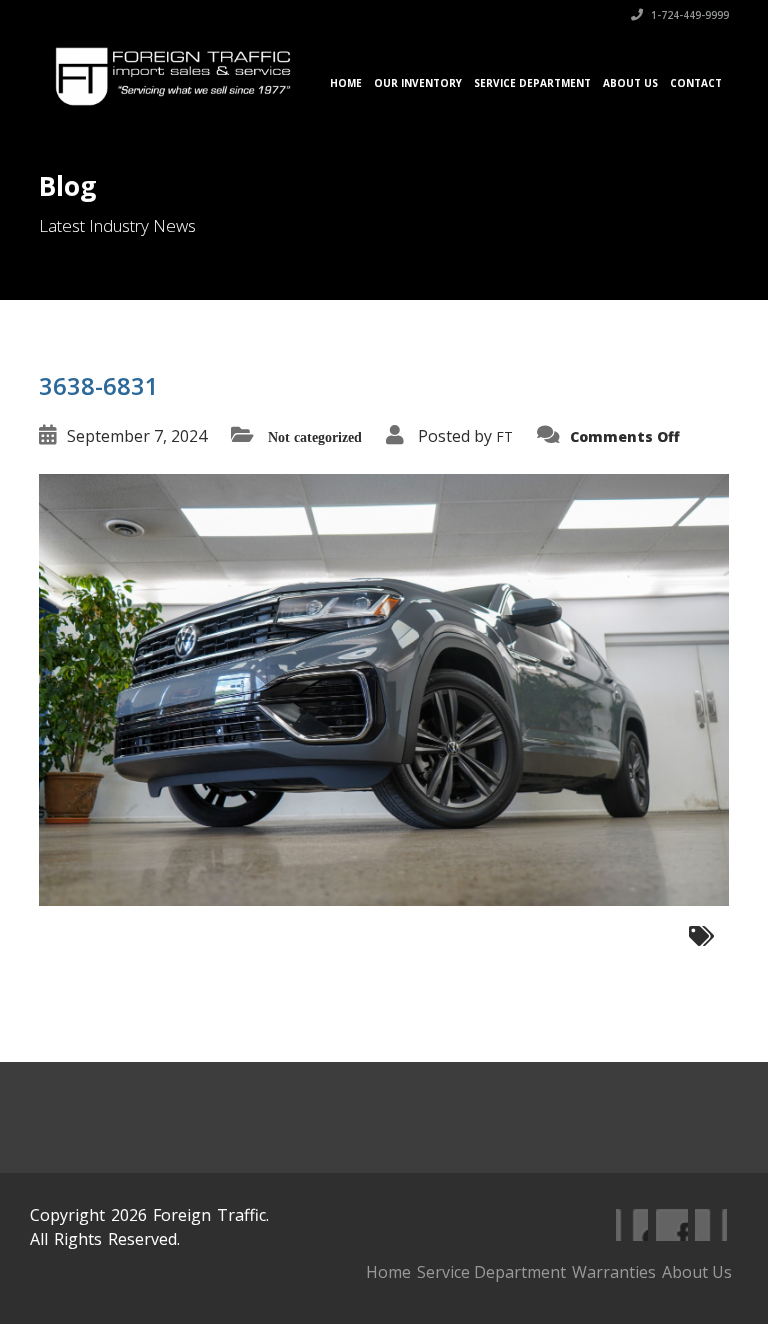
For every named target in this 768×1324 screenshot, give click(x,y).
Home (346, 83)
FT (504, 436)
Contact (696, 83)
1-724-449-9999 (688, 15)
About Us (630, 83)
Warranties (614, 1272)
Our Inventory (418, 83)
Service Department (532, 83)
